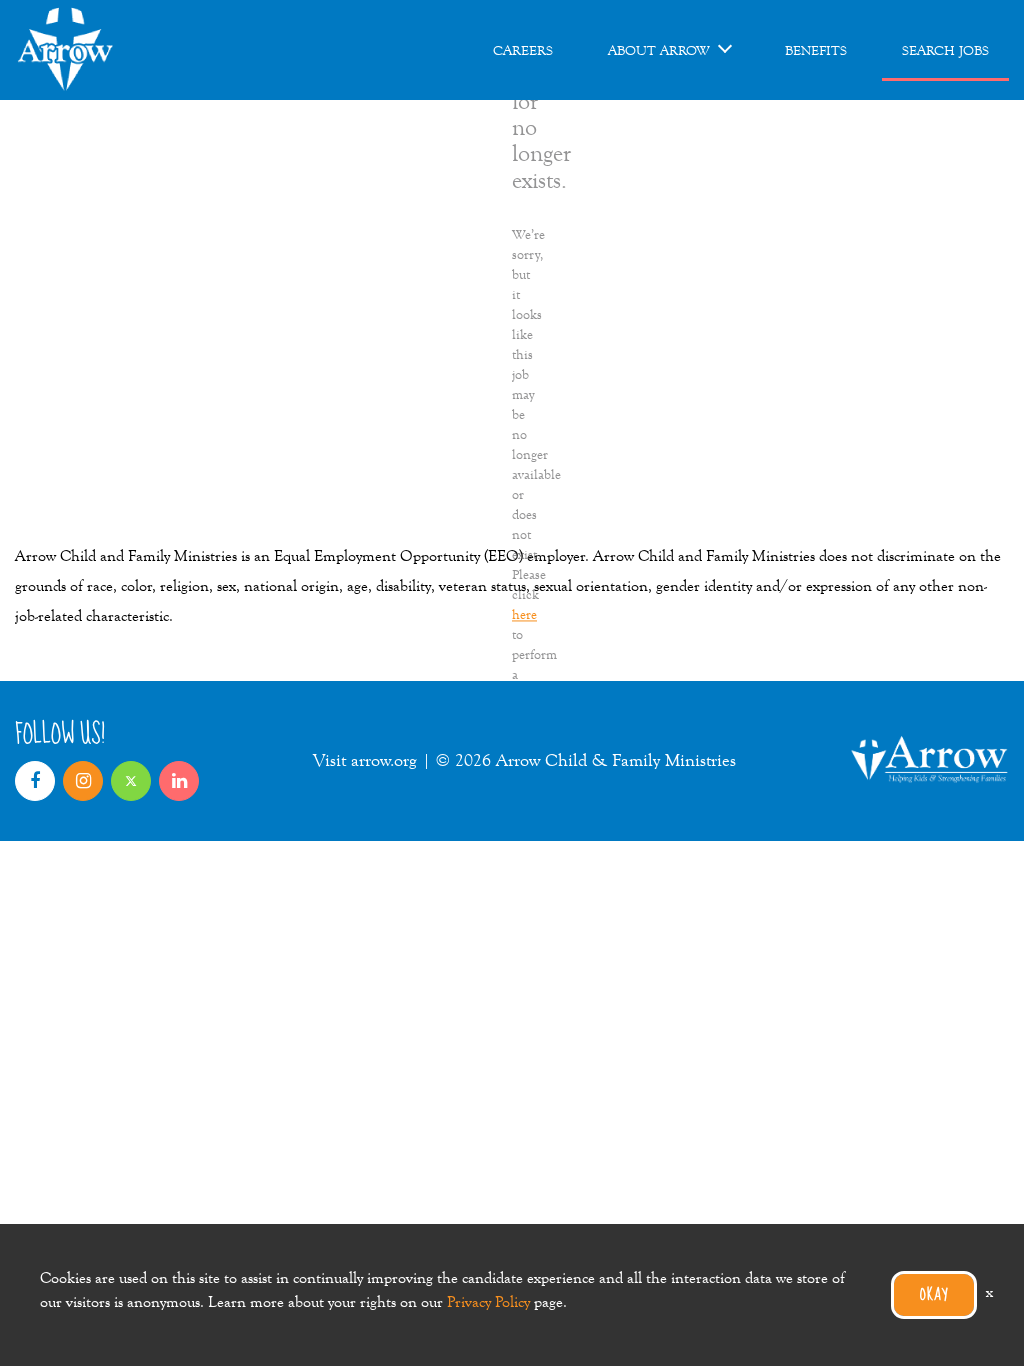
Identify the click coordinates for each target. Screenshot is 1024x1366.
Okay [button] (934, 1295)
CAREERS (523, 50)
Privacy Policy (488, 1302)
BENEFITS (816, 50)
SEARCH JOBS (945, 50)
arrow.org (384, 760)
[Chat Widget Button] (982, 1324)
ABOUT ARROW (659, 50)
